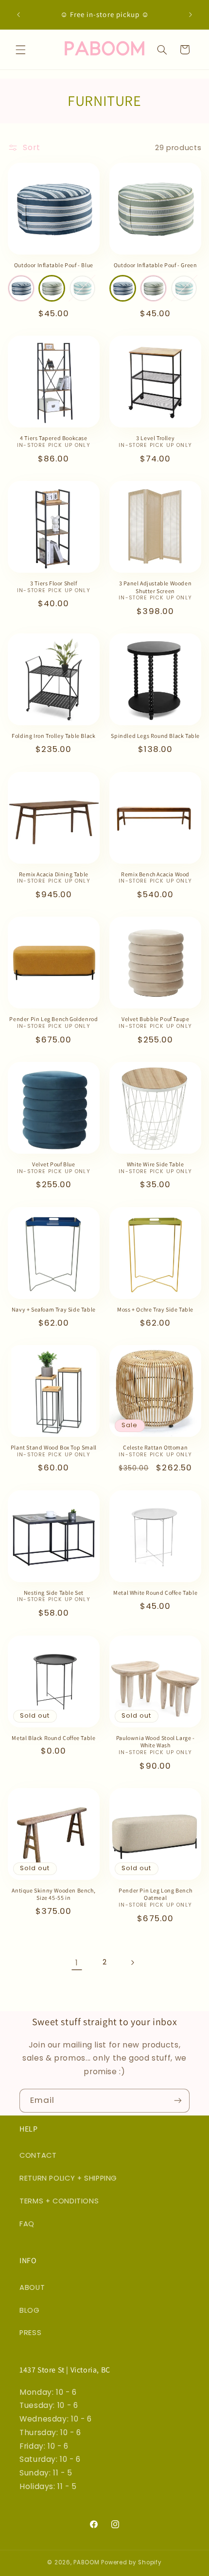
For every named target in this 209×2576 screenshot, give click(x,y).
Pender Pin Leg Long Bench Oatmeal (155, 1894)
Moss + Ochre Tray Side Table (155, 1309)
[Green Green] (52, 288)
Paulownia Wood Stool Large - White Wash (156, 1742)
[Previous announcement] (18, 15)
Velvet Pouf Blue (54, 1164)
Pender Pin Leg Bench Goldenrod (53, 1019)
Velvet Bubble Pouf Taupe (155, 1019)
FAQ (27, 2224)
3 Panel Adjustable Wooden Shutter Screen (155, 587)
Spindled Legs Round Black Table (155, 736)
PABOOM (86, 2562)
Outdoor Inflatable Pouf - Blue (54, 265)
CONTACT (38, 2155)
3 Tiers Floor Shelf (53, 583)
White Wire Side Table (156, 1164)
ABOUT (32, 2287)
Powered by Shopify (131, 2562)
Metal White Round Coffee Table (155, 1593)
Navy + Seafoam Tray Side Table (54, 1309)
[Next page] (132, 1962)
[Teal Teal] (82, 288)
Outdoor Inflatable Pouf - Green (156, 265)
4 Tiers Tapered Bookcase (53, 438)
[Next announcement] (191, 15)
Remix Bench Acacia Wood (155, 874)
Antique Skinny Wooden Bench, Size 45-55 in (53, 1894)
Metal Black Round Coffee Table (53, 1738)
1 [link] (77, 1963)
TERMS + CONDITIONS (59, 2201)
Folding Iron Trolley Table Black (53, 736)
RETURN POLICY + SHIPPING (68, 2178)
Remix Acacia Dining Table (54, 874)
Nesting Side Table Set (54, 1593)
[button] (20, 50)
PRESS (30, 2333)
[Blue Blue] (21, 288)
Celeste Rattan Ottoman (155, 1447)
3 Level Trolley (155, 438)
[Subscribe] (178, 2101)
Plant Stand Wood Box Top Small (54, 1447)
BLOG (30, 2310)
